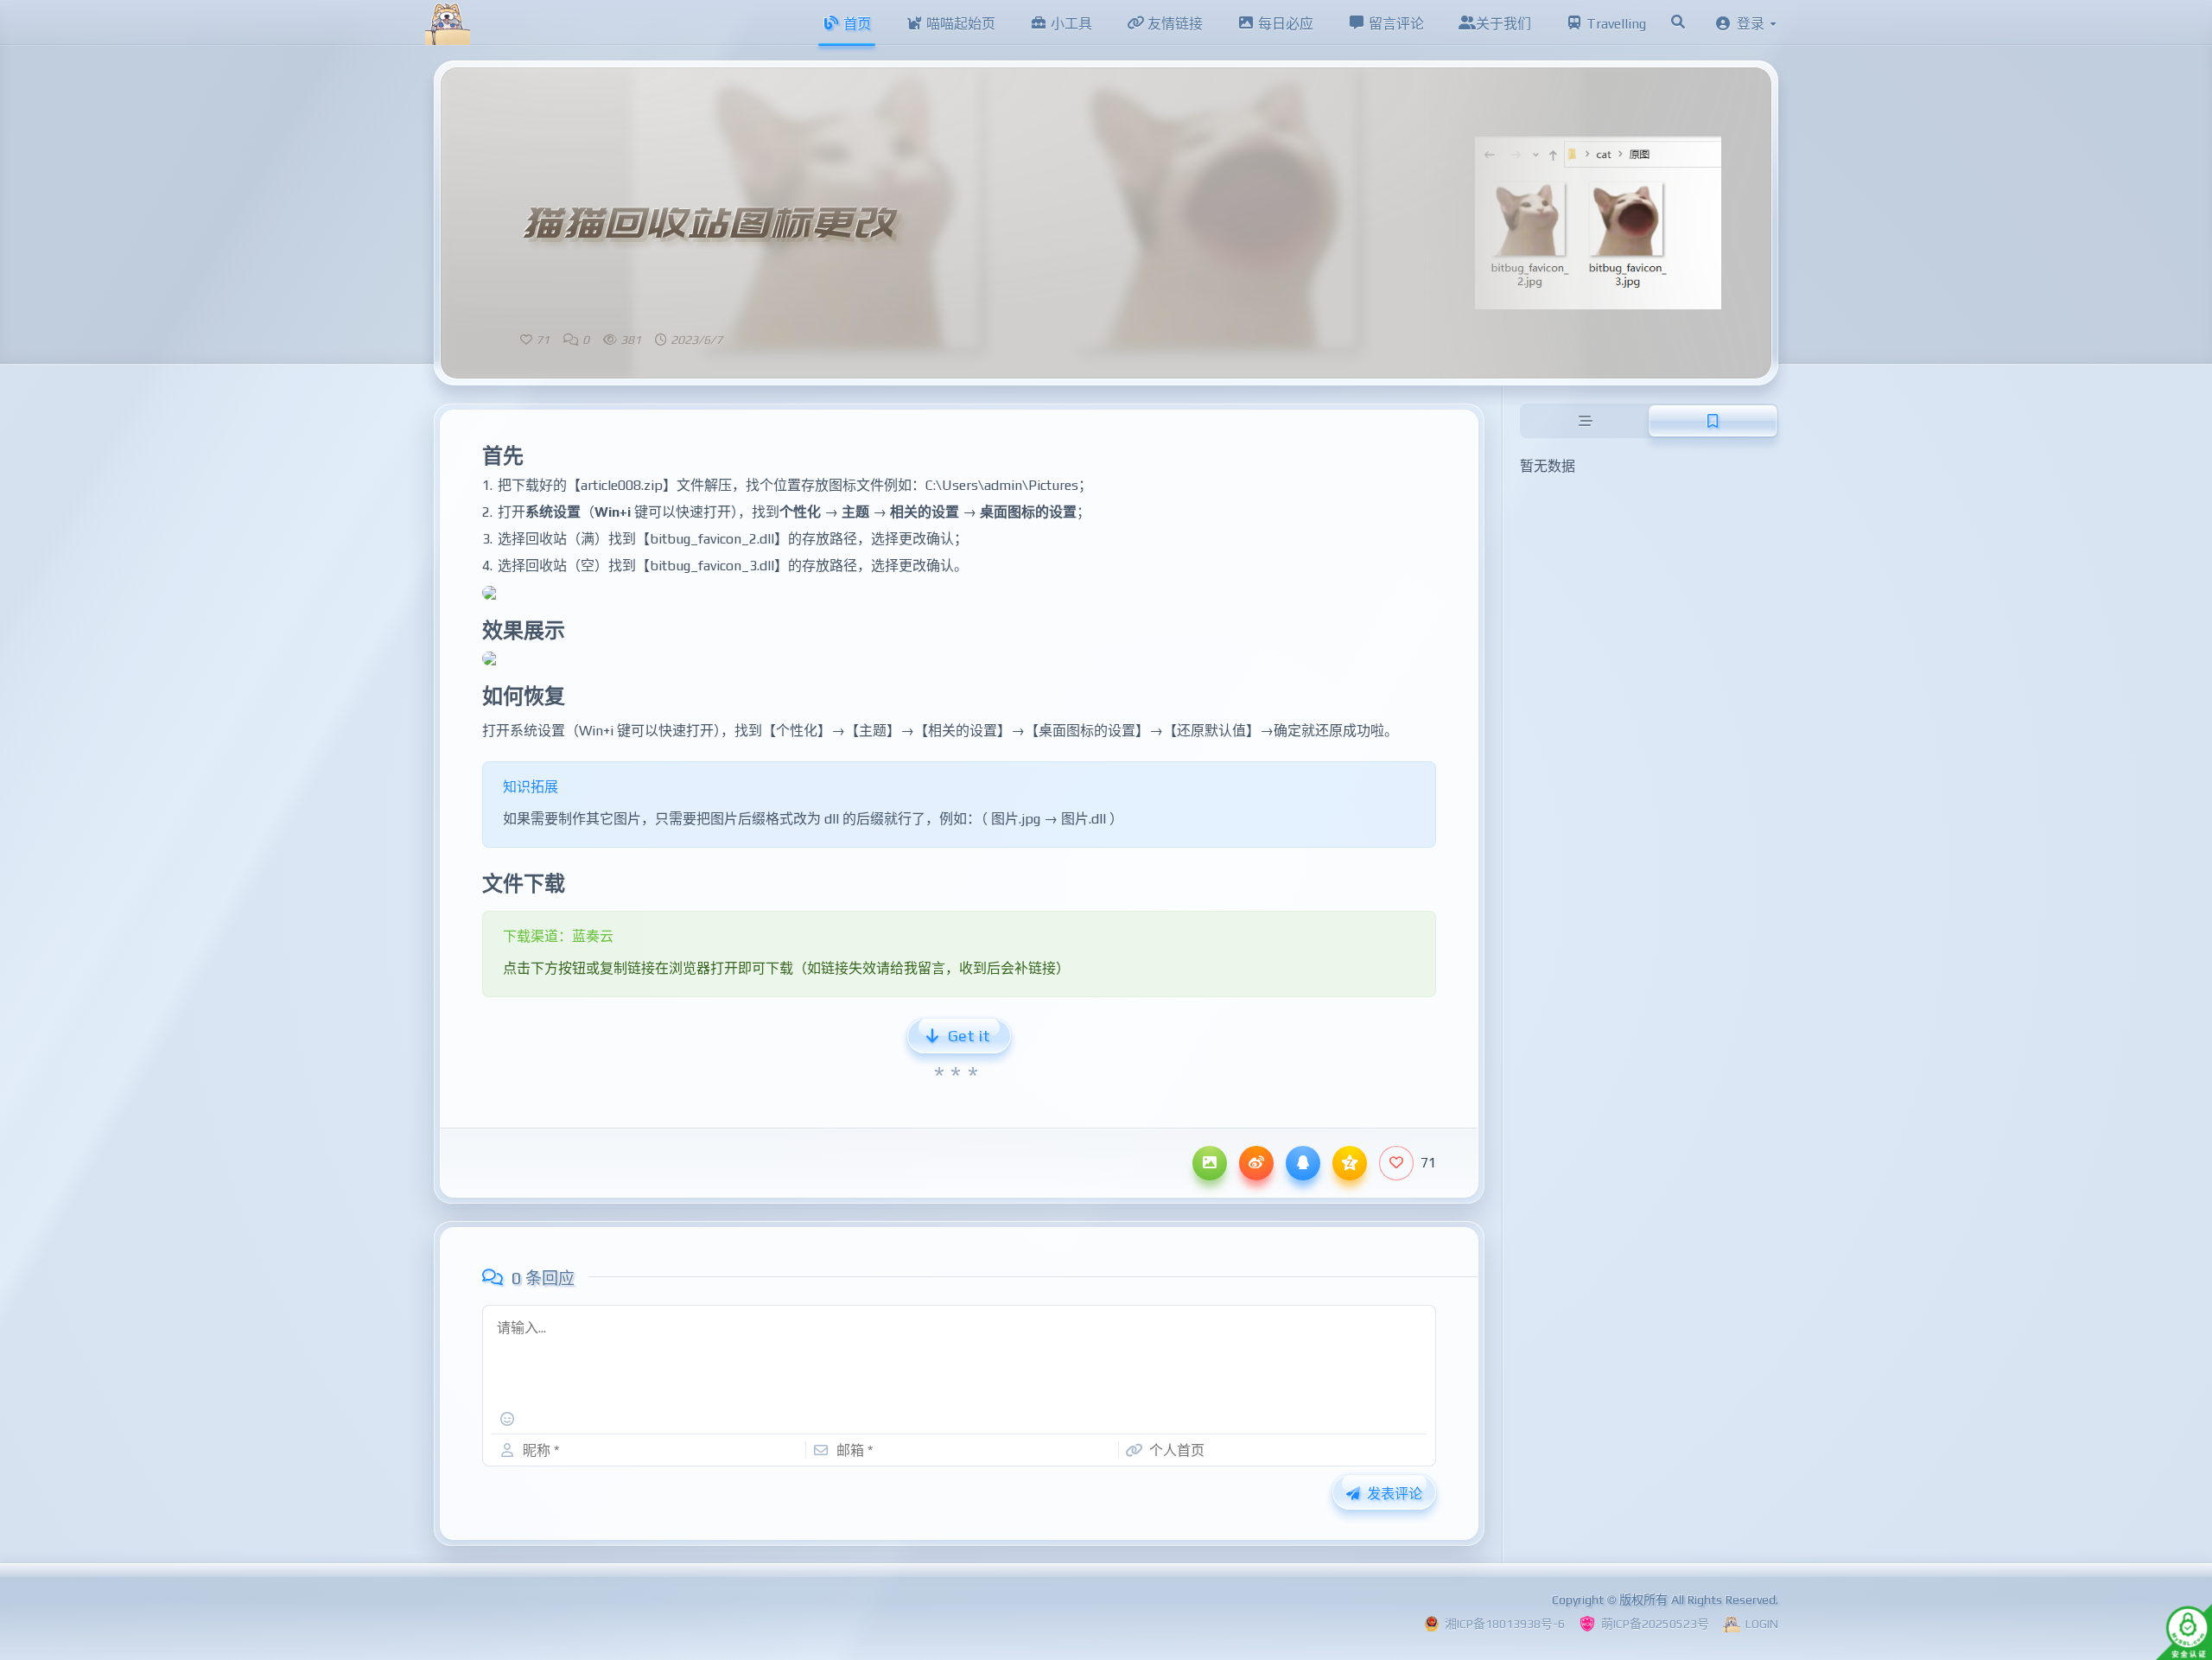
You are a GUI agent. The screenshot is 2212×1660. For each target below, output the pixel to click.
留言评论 (1395, 24)
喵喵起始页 (959, 24)
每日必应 (1284, 24)
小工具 (1070, 24)
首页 (855, 24)
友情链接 (1173, 24)
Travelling (1615, 24)
